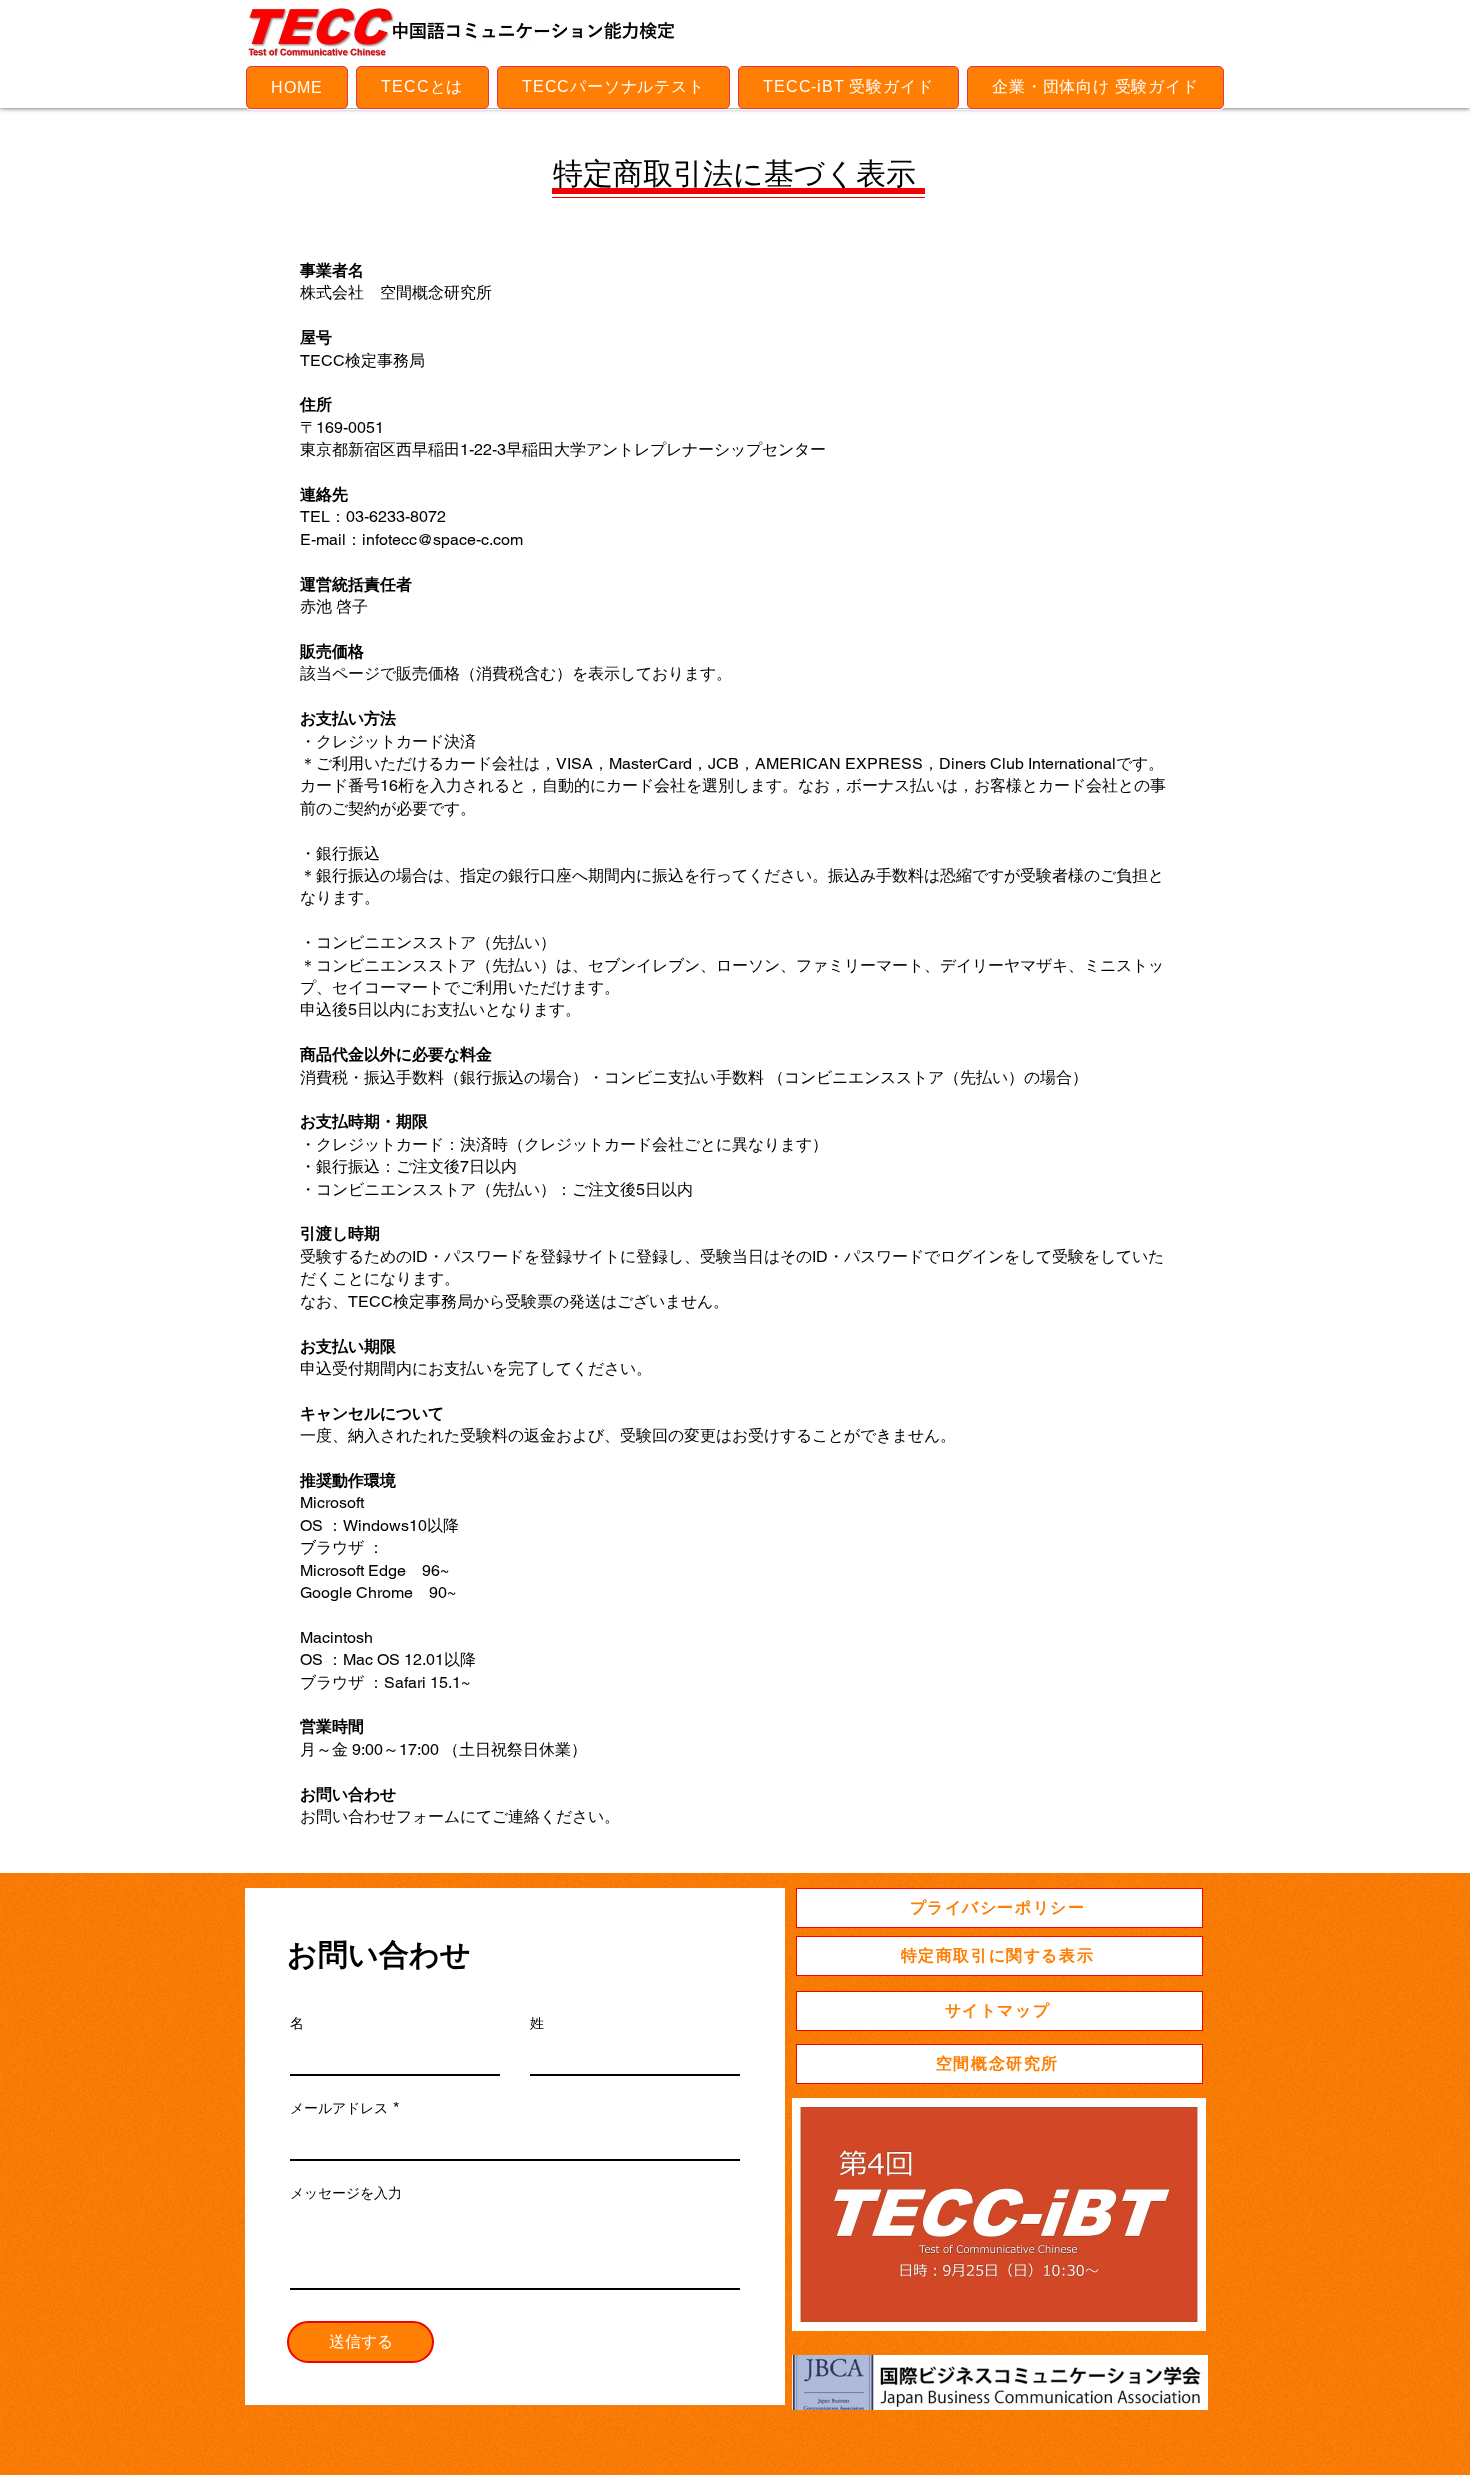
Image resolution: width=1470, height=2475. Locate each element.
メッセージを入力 (346, 2193)
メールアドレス (339, 2108)
